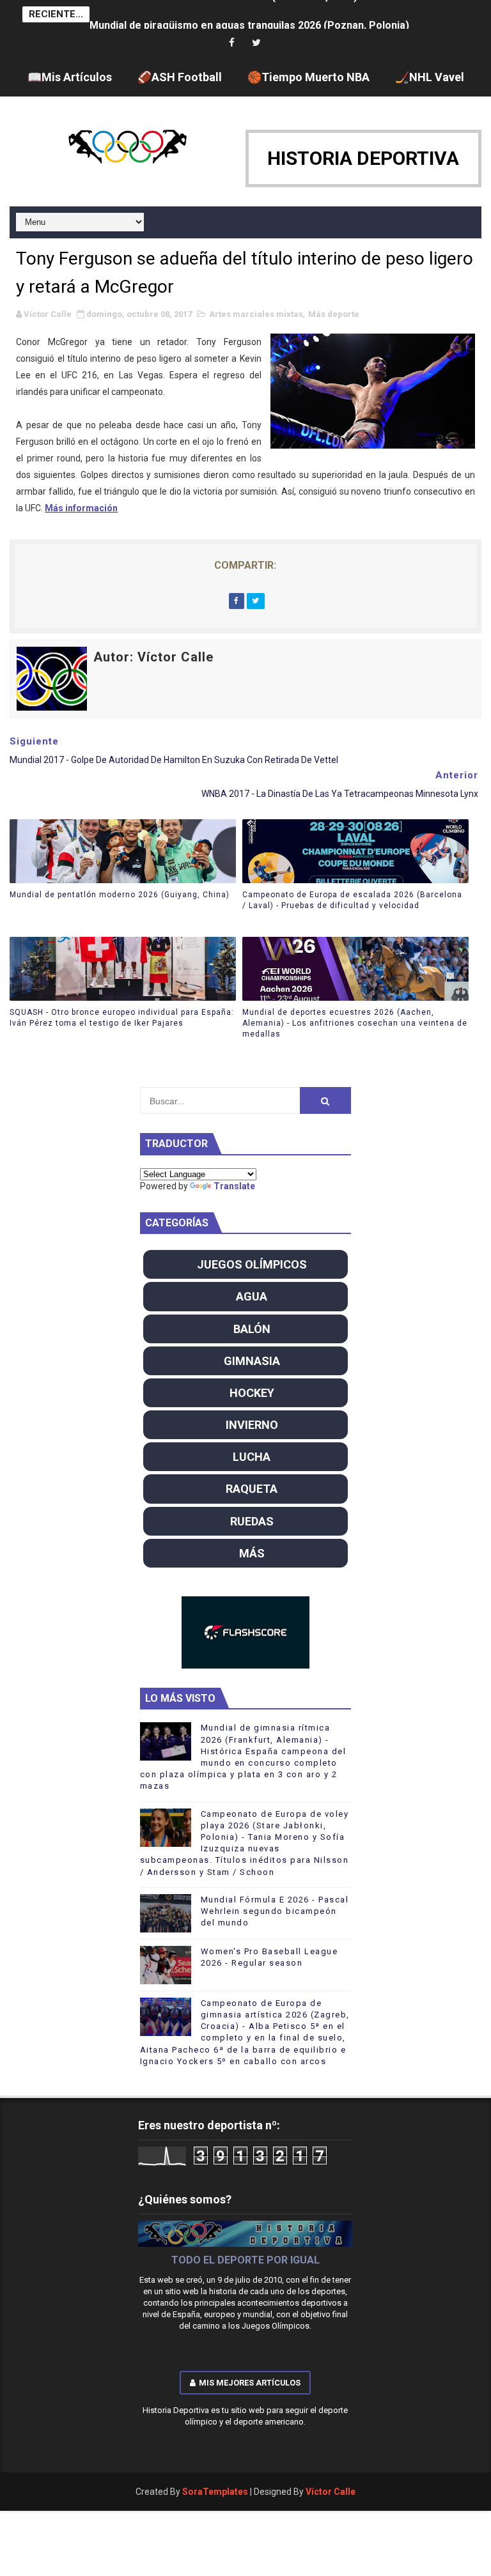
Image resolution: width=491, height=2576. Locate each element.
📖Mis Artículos (70, 77)
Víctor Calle (331, 2492)
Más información (81, 508)
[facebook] (232, 43)
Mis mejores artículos (250, 2383)
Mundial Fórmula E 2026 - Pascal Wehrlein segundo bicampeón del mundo (275, 1911)
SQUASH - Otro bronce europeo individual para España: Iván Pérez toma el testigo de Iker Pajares (122, 1018)
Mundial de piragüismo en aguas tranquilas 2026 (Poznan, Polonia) (249, 14)
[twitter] (256, 43)
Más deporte (334, 314)
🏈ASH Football (180, 77)
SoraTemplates (215, 2492)
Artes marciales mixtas (256, 314)
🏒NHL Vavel (430, 77)
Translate (234, 1186)
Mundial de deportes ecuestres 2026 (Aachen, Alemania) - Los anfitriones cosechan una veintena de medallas (355, 1023)
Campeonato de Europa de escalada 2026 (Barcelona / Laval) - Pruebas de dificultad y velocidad (352, 900)
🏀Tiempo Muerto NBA (308, 77)
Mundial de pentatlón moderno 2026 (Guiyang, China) (120, 895)
